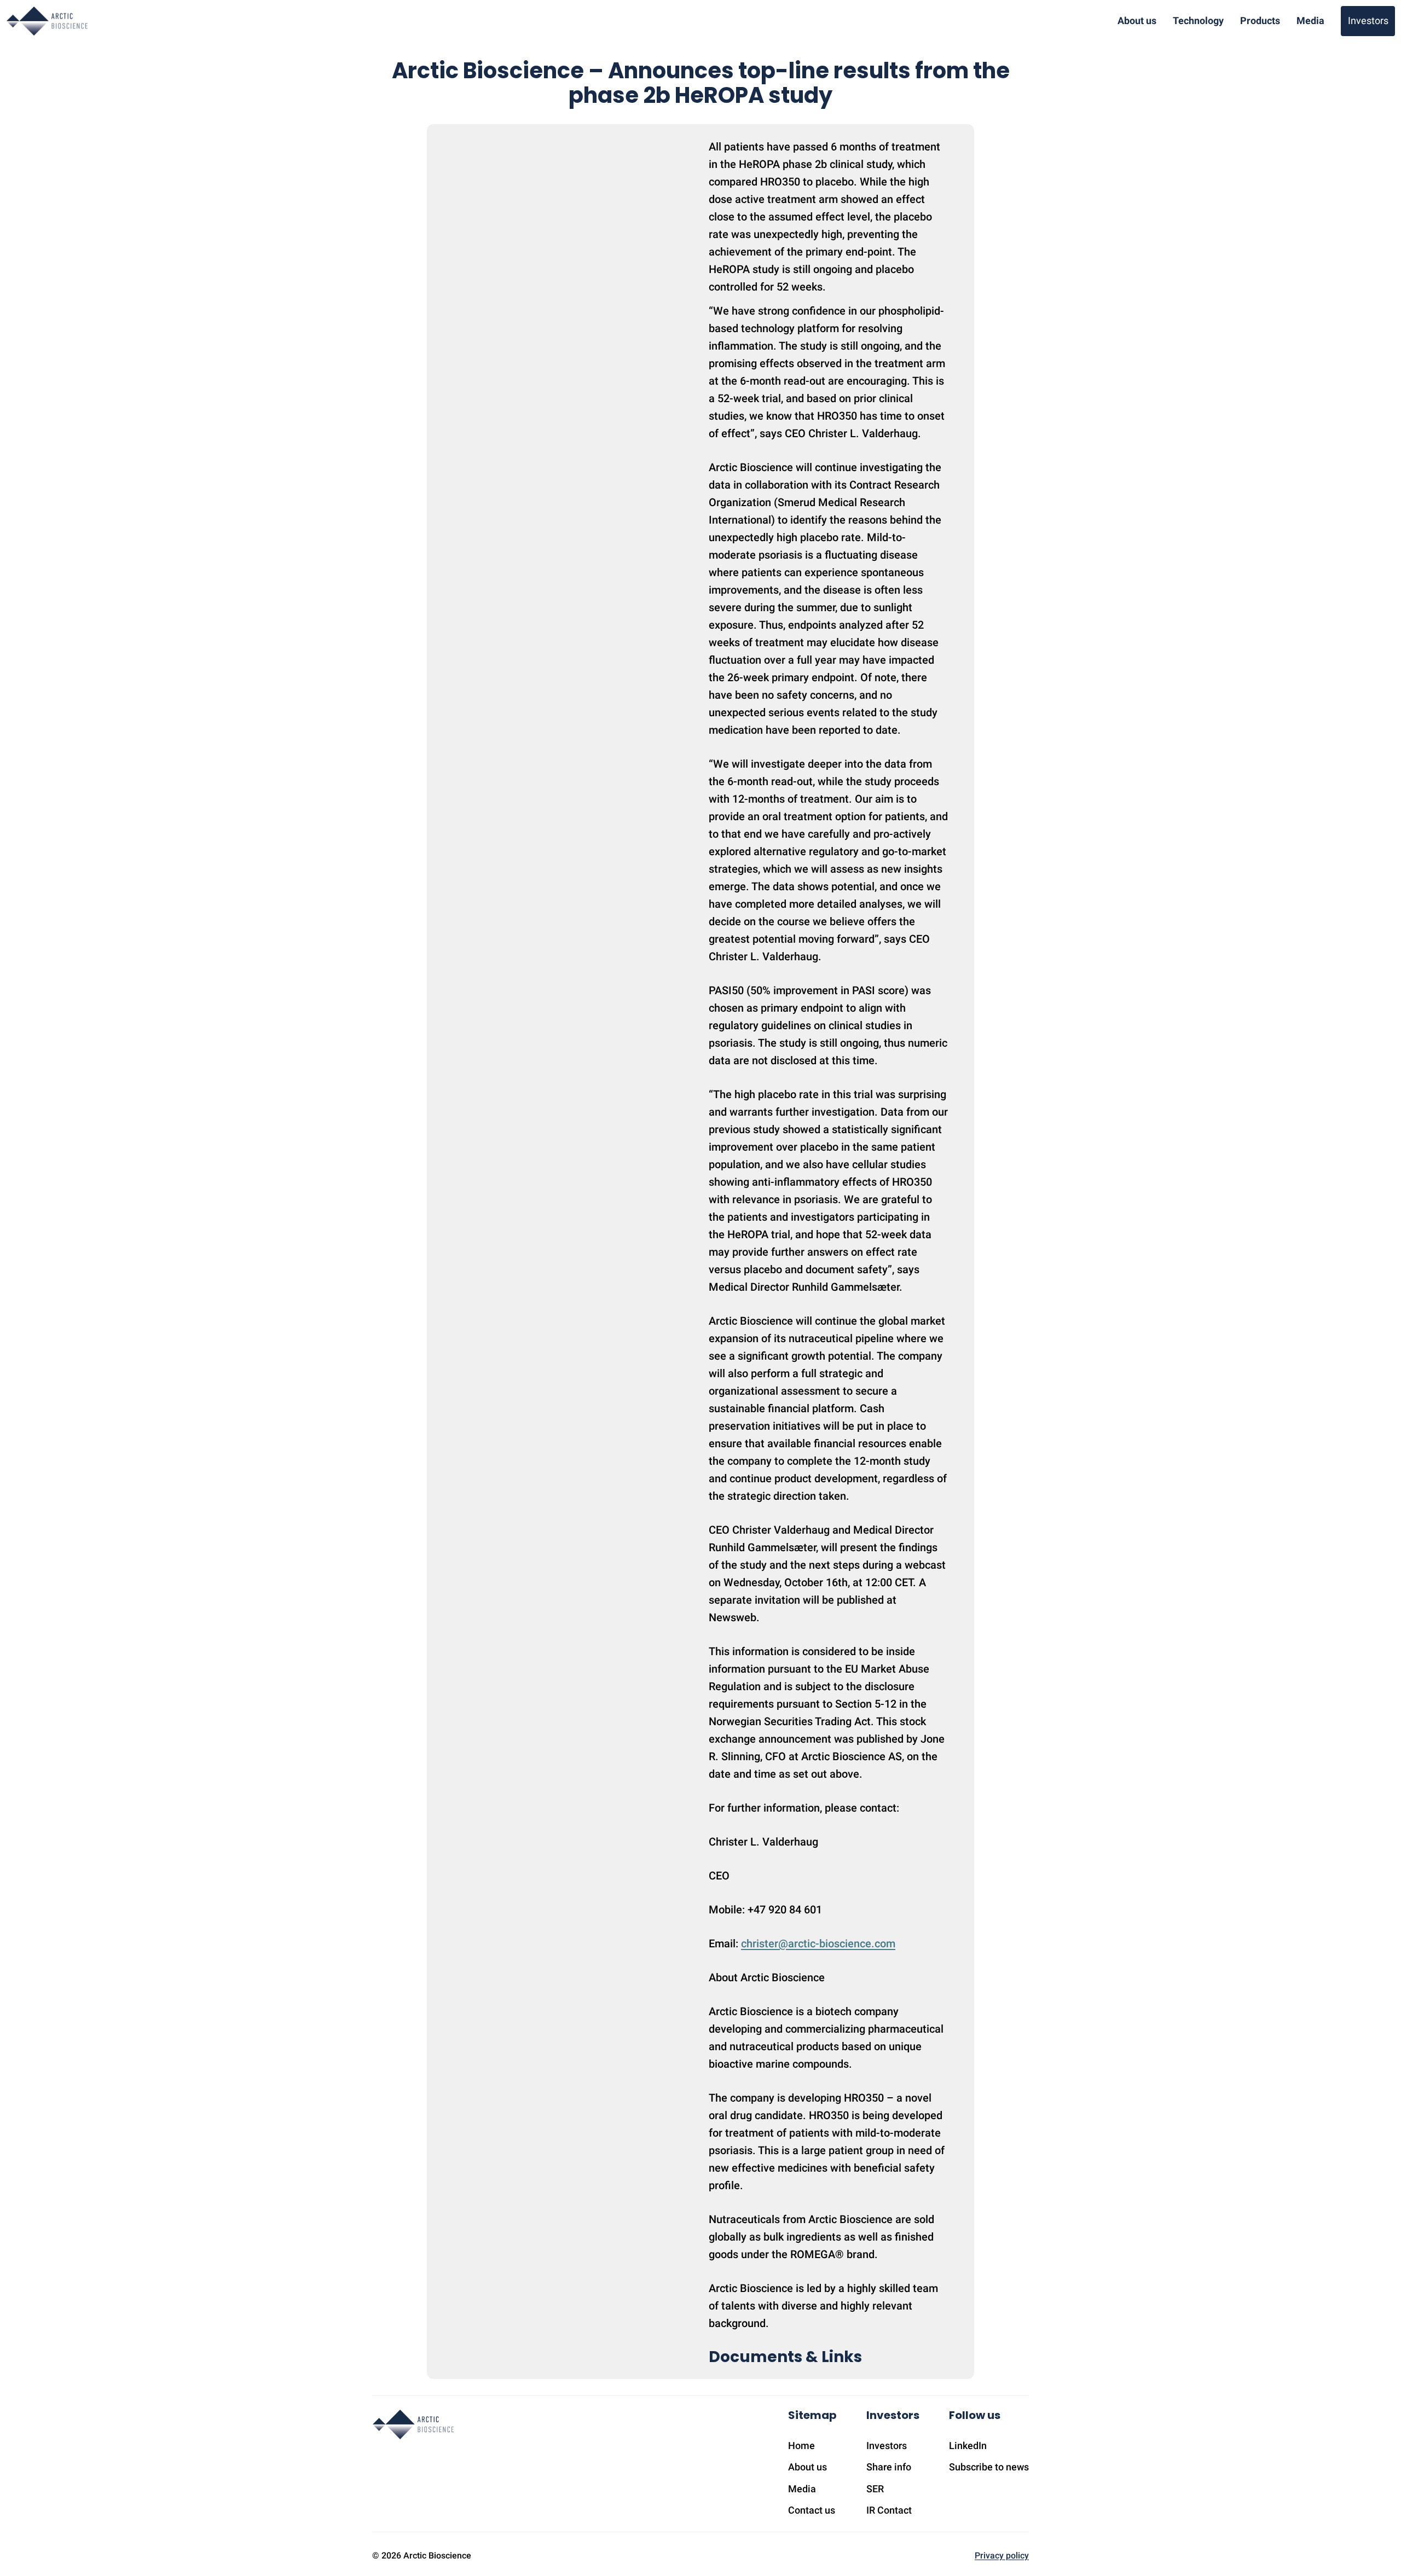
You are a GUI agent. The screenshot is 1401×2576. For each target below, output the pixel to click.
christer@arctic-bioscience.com (818, 1943)
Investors (1368, 21)
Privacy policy (1002, 2555)
